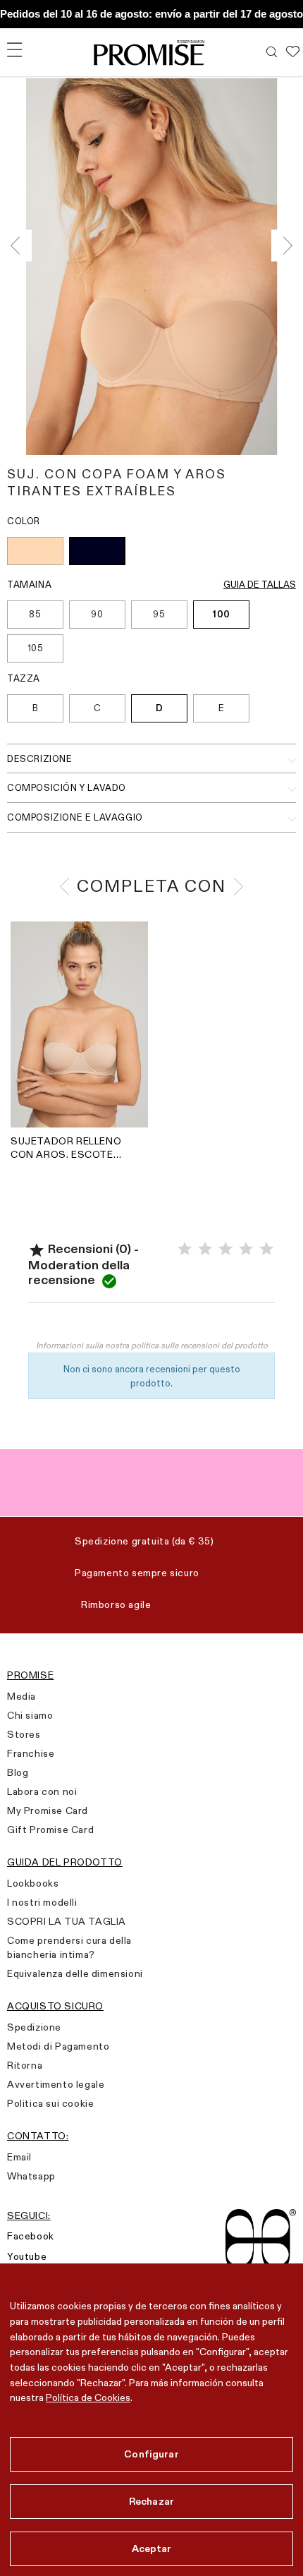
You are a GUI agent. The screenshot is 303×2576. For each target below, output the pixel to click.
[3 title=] (225, 1249)
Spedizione (34, 2027)
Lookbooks (33, 1883)
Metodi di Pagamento (58, 2046)
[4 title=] (246, 1249)
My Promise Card (48, 1810)
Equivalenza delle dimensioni (75, 1973)
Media (21, 1696)
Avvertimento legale (56, 2084)
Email (19, 2157)
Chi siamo (30, 1715)
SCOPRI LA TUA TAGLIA (67, 1921)
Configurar (151, 2454)
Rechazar (151, 2501)
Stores (24, 1734)
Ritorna (25, 2065)
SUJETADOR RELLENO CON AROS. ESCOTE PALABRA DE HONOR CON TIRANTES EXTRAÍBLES (66, 1148)
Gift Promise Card (50, 1830)
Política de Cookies (88, 2397)
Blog (18, 1772)
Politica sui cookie (50, 2103)
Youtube (27, 2256)
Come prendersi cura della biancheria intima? (69, 1947)
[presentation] (19, 246)
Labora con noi (42, 1791)
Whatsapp (31, 2176)
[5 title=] (266, 1249)
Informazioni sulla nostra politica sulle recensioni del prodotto (152, 1345)
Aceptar (152, 2548)
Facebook (31, 2236)
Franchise (31, 1753)
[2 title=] (205, 1249)
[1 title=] (185, 1249)
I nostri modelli (42, 1902)
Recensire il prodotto (151, 1324)
